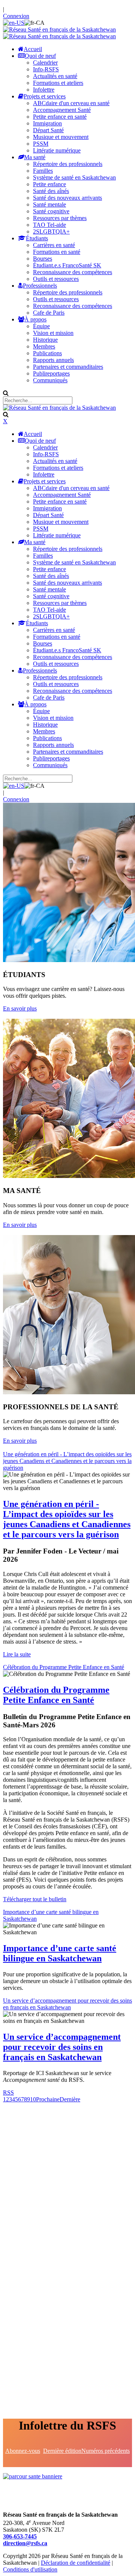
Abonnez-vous (23, 2451)
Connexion (16, 16)
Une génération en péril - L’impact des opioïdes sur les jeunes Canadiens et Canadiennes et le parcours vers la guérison (67, 1461)
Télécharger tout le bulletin (35, 1899)
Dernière (70, 2099)
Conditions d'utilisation (30, 2569)
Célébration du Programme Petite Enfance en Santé (64, 1667)
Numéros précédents (106, 2451)
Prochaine (48, 2099)
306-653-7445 (20, 2536)
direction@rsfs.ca (25, 2543)
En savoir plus (20, 1008)
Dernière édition (62, 2451)
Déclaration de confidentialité (76, 2563)
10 (33, 2099)
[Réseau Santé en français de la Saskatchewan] (59, 29)
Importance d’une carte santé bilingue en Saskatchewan (60, 1953)
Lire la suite (17, 1654)
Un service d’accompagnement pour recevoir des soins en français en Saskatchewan (67, 2004)
